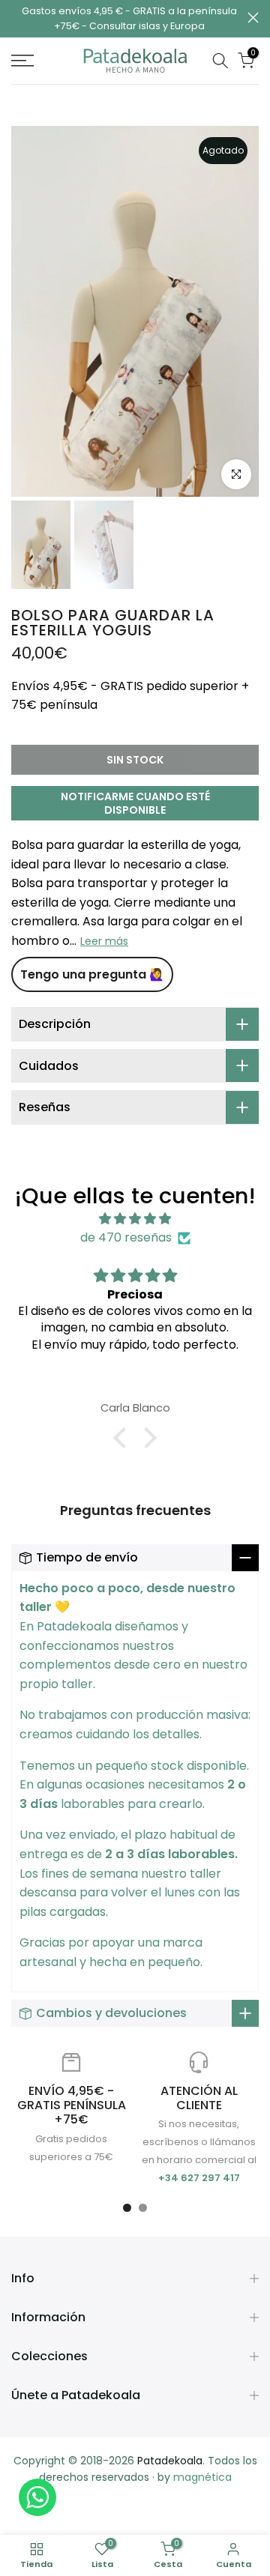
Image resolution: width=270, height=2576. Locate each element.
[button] (124, 1438)
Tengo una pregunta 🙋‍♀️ (92, 974)
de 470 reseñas (126, 1237)
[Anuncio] (129, 19)
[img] (135, 1219)
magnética (202, 2477)
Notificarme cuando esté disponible (135, 803)
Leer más (104, 941)
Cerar (253, 18)
